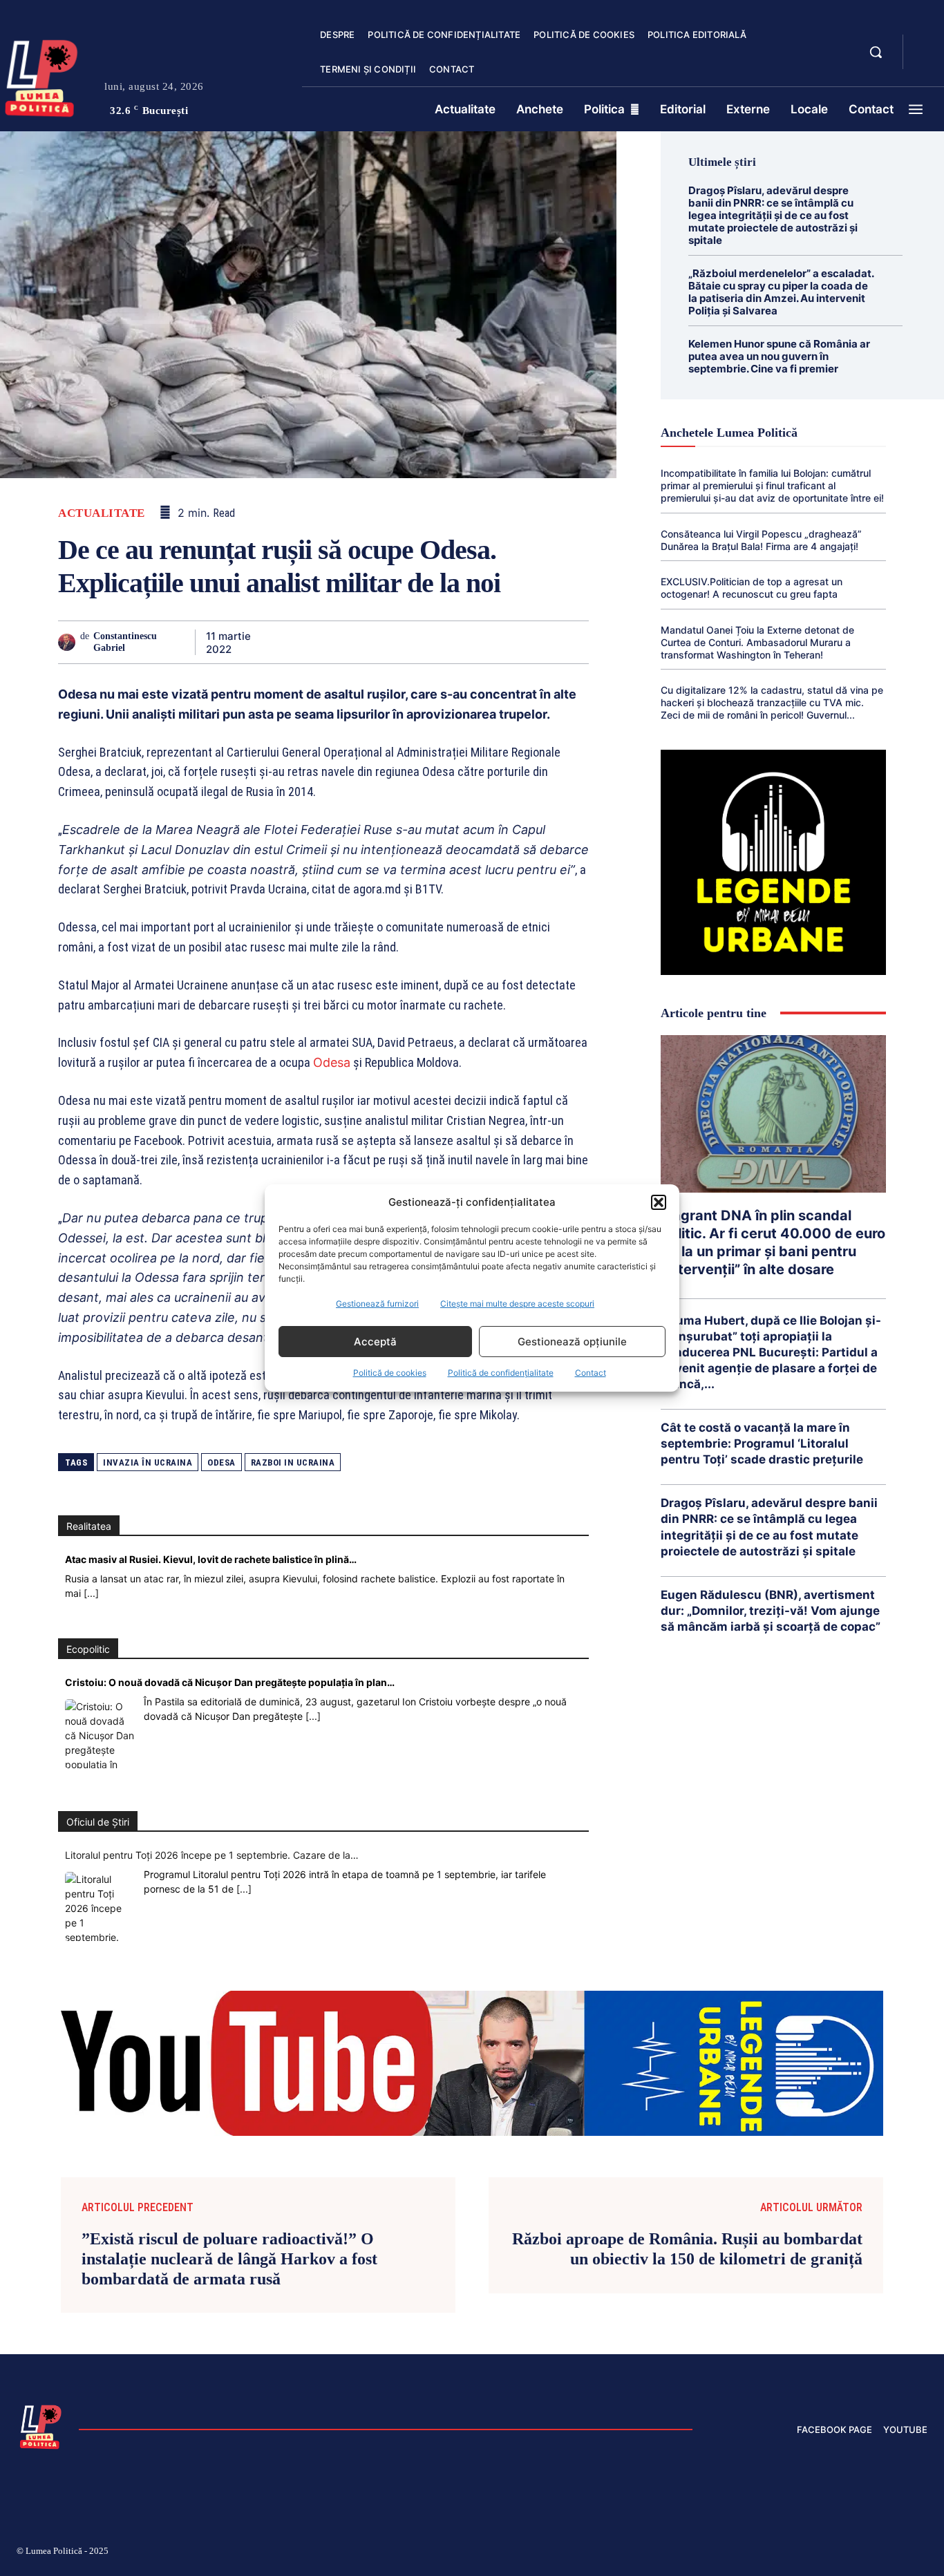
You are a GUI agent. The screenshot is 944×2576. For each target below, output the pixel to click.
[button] (659, 1202)
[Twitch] (823, 2553)
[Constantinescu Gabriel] (69, 642)
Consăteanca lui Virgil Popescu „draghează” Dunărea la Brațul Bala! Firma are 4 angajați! (761, 540)
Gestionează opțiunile (572, 1342)
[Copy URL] (542, 642)
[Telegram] (510, 642)
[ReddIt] (446, 642)
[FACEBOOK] (925, 44)
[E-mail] (478, 642)
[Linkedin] (415, 642)
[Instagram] (757, 2553)
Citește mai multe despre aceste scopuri (517, 1304)
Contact (591, 1373)
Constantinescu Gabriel (125, 642)
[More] (574, 642)
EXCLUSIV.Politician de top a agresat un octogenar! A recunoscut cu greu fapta (752, 588)
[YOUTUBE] (925, 61)
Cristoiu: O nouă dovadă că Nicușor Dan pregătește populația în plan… (230, 1682)
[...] (91, 1593)
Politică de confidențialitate (501, 1373)
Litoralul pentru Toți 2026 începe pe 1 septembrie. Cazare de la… (212, 1855)
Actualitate (102, 513)
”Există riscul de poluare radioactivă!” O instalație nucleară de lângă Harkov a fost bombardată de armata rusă (229, 2259)
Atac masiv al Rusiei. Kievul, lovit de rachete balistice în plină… (211, 1559)
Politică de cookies (390, 1373)
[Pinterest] (351, 642)
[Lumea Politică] (41, 2425)
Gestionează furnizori (377, 1304)
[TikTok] (791, 2553)
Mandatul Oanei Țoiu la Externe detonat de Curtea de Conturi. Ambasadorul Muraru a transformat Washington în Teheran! (757, 642)
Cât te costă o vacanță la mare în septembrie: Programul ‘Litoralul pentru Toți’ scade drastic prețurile (762, 1443)
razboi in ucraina (293, 1462)
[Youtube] (922, 2553)
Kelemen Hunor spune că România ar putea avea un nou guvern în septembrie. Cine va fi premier (779, 356)
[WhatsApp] (383, 642)
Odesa (332, 1062)
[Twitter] (319, 642)
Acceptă (375, 1342)
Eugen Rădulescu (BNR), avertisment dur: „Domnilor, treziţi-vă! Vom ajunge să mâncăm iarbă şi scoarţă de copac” (771, 1611)
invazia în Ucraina (148, 1462)
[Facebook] (287, 642)
